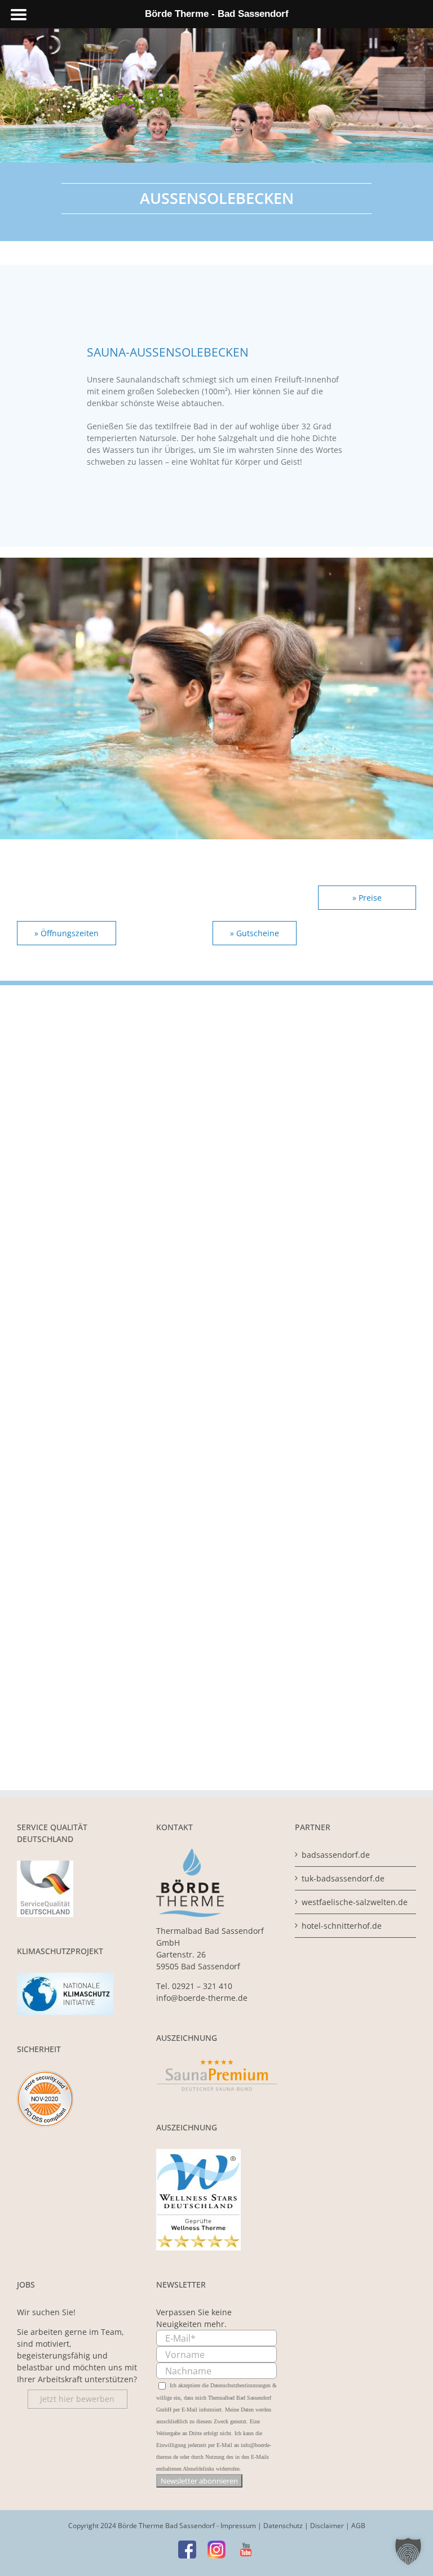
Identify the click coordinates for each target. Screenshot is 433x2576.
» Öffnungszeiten (67, 933)
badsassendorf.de (336, 1855)
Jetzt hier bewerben (77, 2399)
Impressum (238, 2526)
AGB (358, 2526)
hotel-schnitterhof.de (342, 1926)
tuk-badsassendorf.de (343, 1878)
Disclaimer (327, 2526)
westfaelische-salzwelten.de (355, 1902)
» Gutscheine (255, 933)
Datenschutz (283, 2526)
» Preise (367, 898)
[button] (408, 2551)
